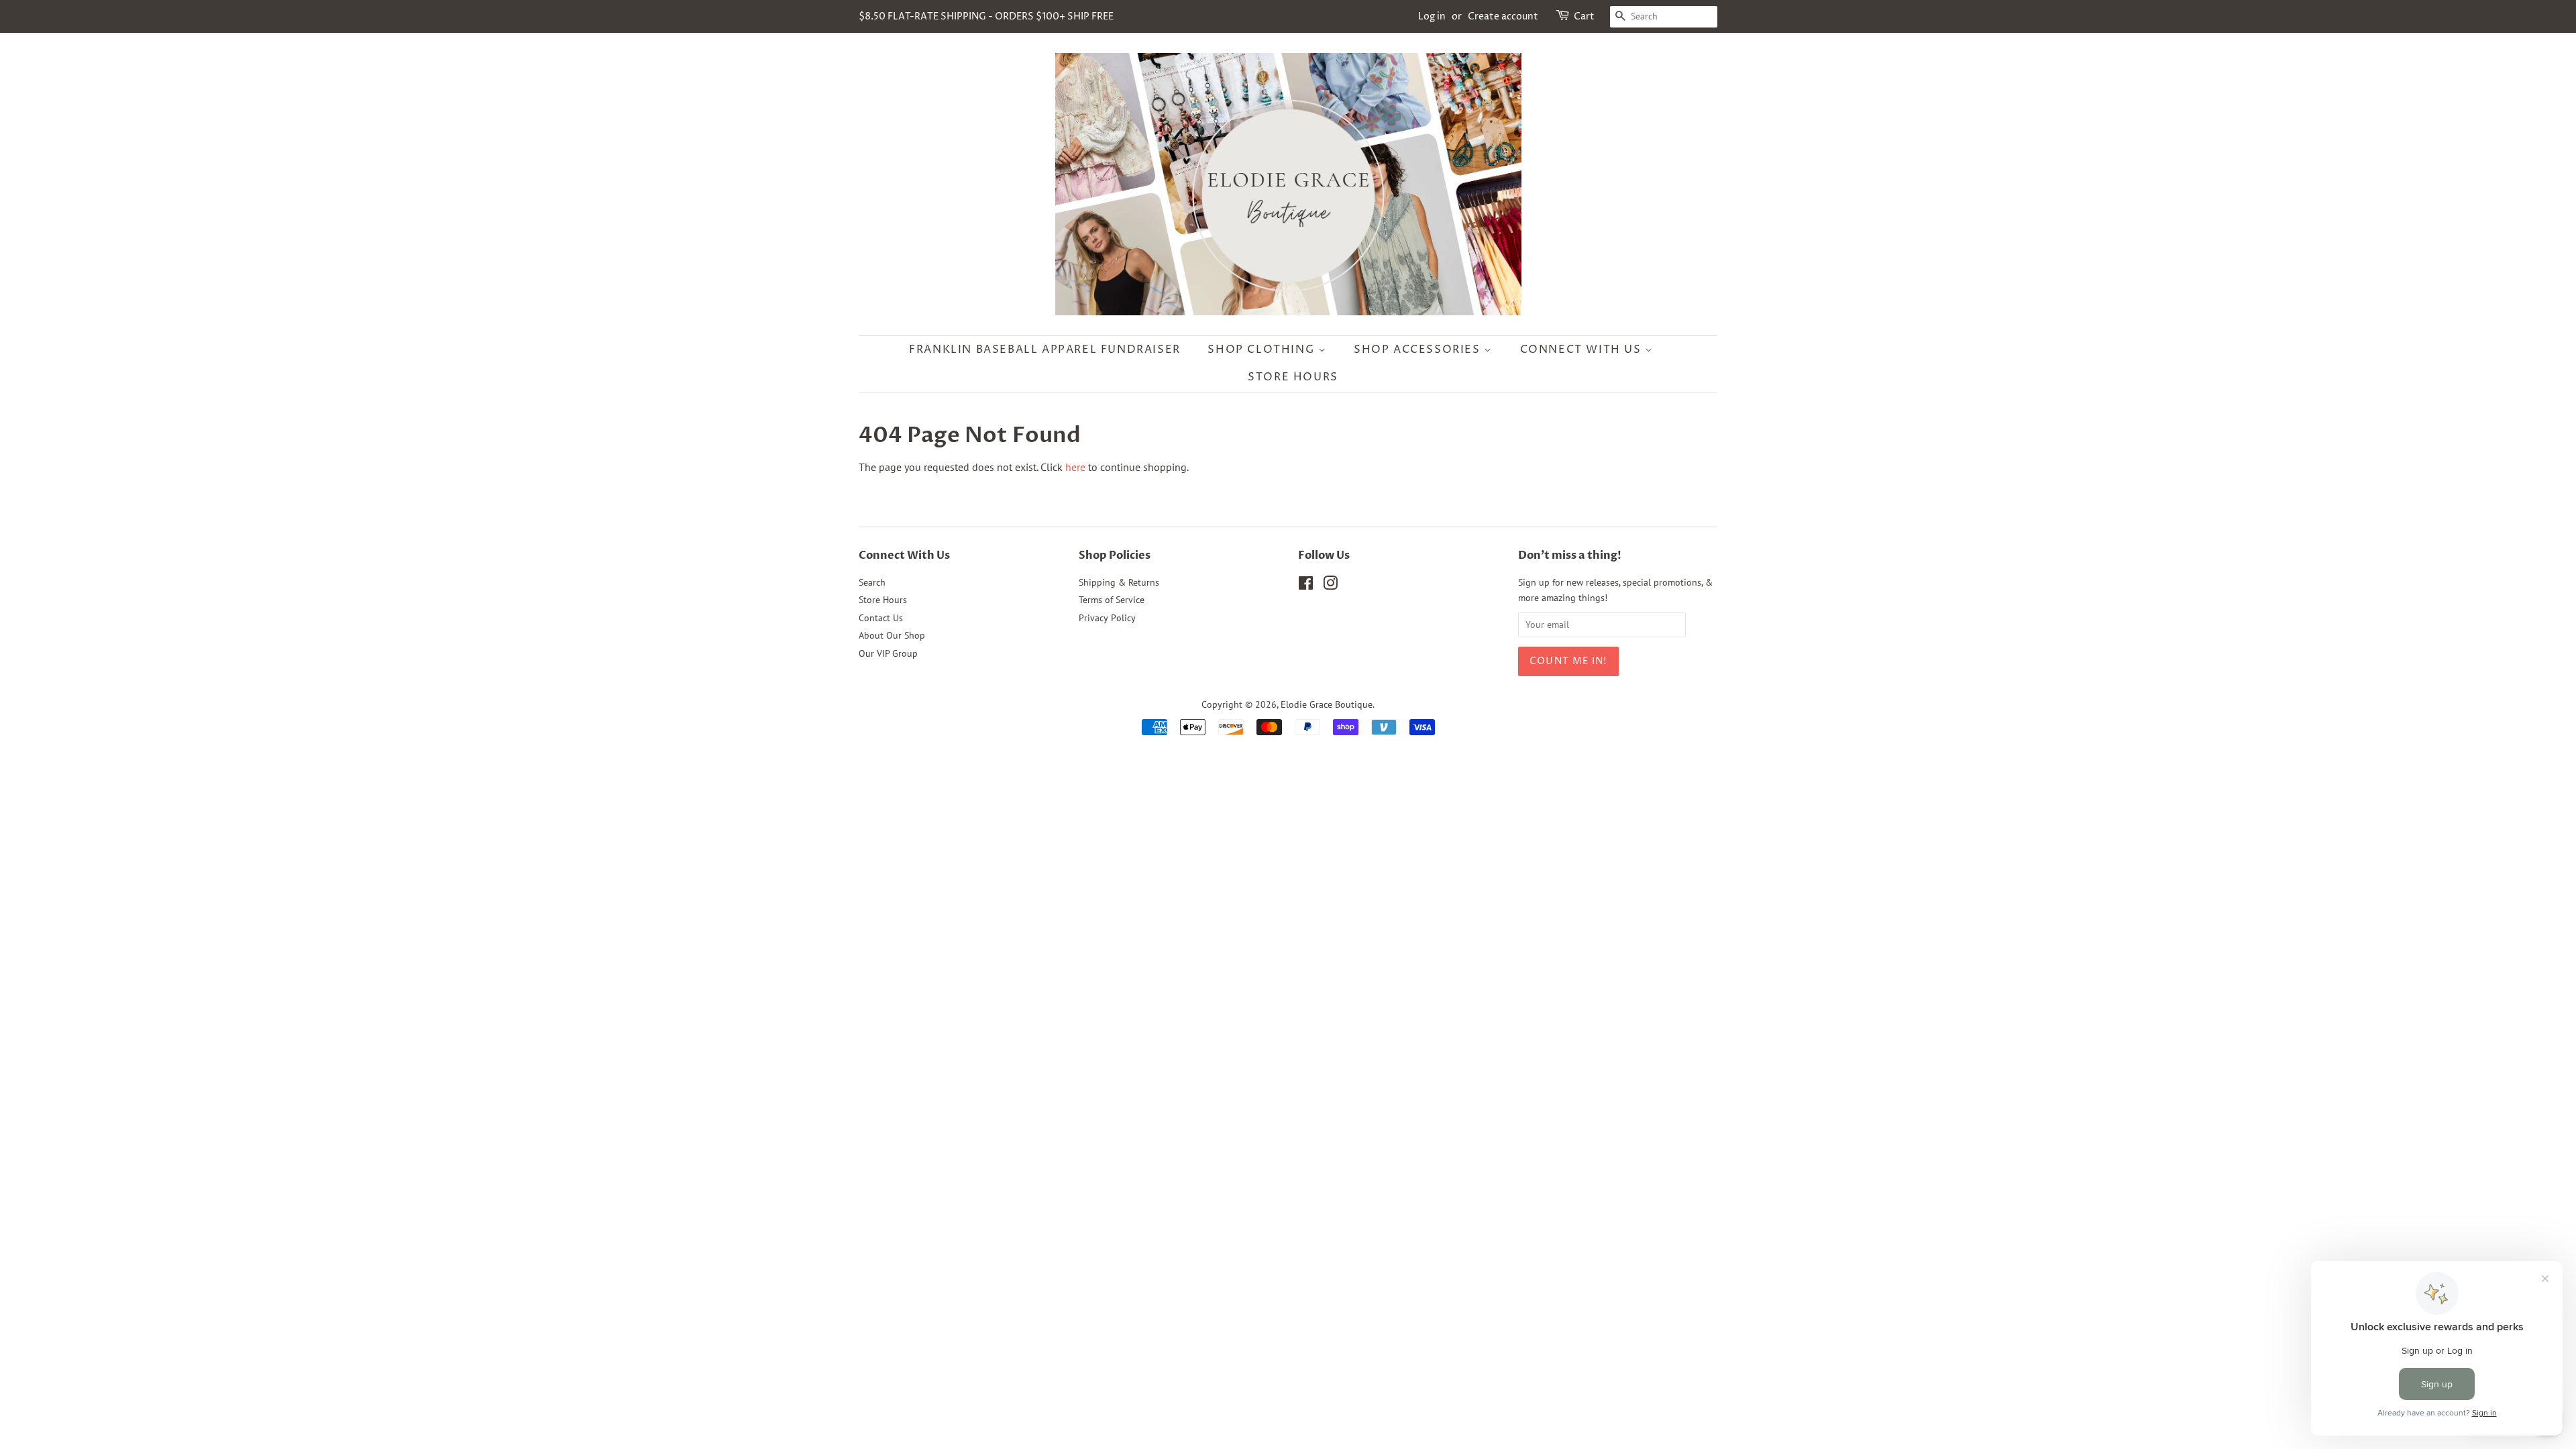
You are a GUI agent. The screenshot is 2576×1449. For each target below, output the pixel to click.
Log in (1432, 16)
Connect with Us (1583, 350)
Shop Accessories (1419, 350)
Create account (1503, 16)
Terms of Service (1112, 600)
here (1075, 467)
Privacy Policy (1107, 618)
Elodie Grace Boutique (1327, 704)
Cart (1584, 16)
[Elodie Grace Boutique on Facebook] (1306, 586)
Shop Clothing (1263, 350)
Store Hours (1293, 377)
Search (872, 582)
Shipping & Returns (1119, 582)
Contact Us (881, 618)
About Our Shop (892, 635)
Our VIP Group (888, 653)
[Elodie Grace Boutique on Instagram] (1330, 586)
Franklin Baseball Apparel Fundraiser (1045, 350)
